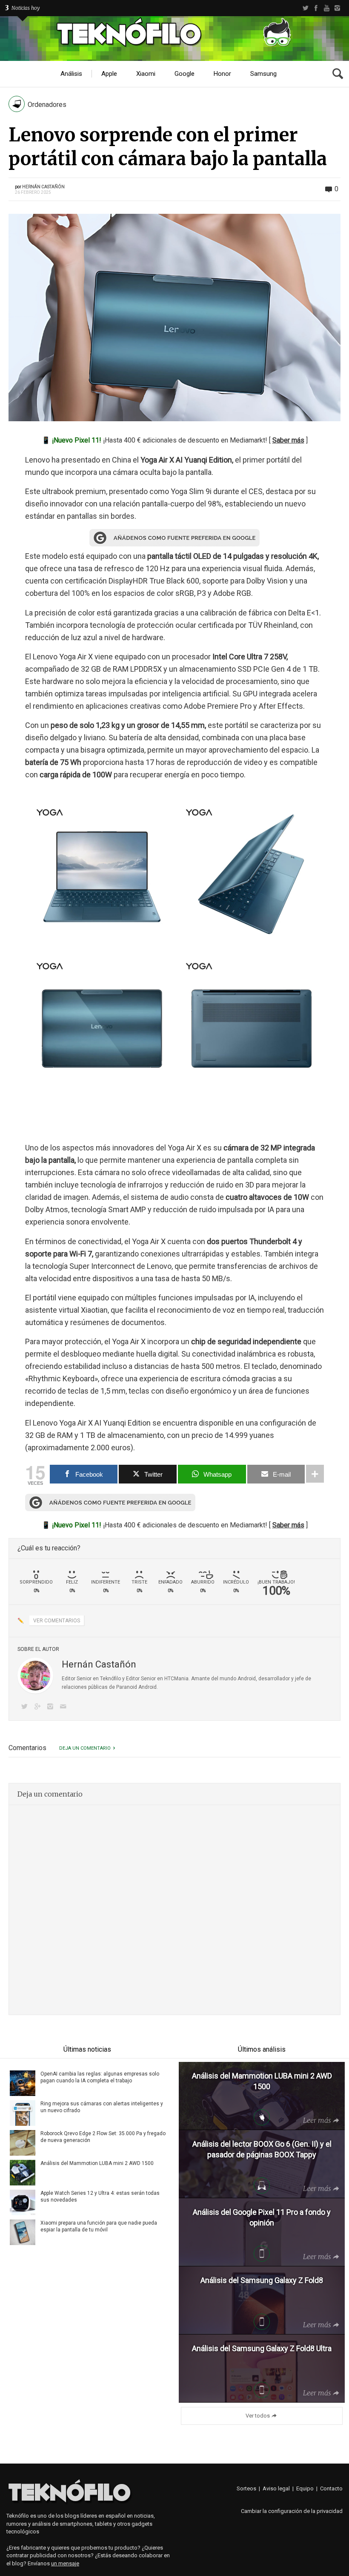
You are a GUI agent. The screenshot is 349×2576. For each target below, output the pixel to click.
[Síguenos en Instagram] (52, 1707)
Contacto (331, 2488)
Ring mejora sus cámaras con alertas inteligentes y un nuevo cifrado (102, 2107)
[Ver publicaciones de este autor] (35, 1676)
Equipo (305, 2488)
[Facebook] (316, 8)
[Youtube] (327, 8)
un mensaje (65, 2563)
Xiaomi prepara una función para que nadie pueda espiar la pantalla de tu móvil (99, 2226)
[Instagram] (337, 8)
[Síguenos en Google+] (39, 1707)
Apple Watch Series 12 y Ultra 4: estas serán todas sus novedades (100, 2196)
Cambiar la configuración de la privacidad (292, 2511)
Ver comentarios (57, 1621)
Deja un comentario (85, 1748)
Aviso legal (276, 2488)
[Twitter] (305, 8)
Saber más (288, 440)
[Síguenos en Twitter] (26, 1707)
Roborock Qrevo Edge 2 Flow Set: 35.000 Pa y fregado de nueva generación (103, 2137)
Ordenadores (47, 105)
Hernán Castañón (43, 187)
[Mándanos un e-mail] (65, 1707)
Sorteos (246, 2488)
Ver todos (258, 2416)
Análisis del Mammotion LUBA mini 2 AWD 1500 (97, 2163)
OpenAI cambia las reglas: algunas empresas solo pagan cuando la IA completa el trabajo (100, 2077)
